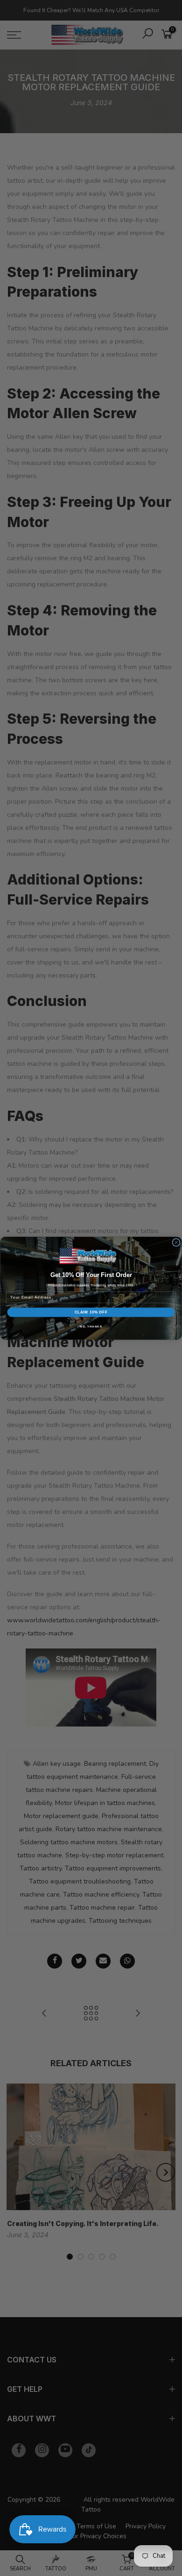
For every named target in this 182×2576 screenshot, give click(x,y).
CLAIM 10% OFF (91, 1312)
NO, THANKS (91, 1326)
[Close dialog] (176, 1242)
